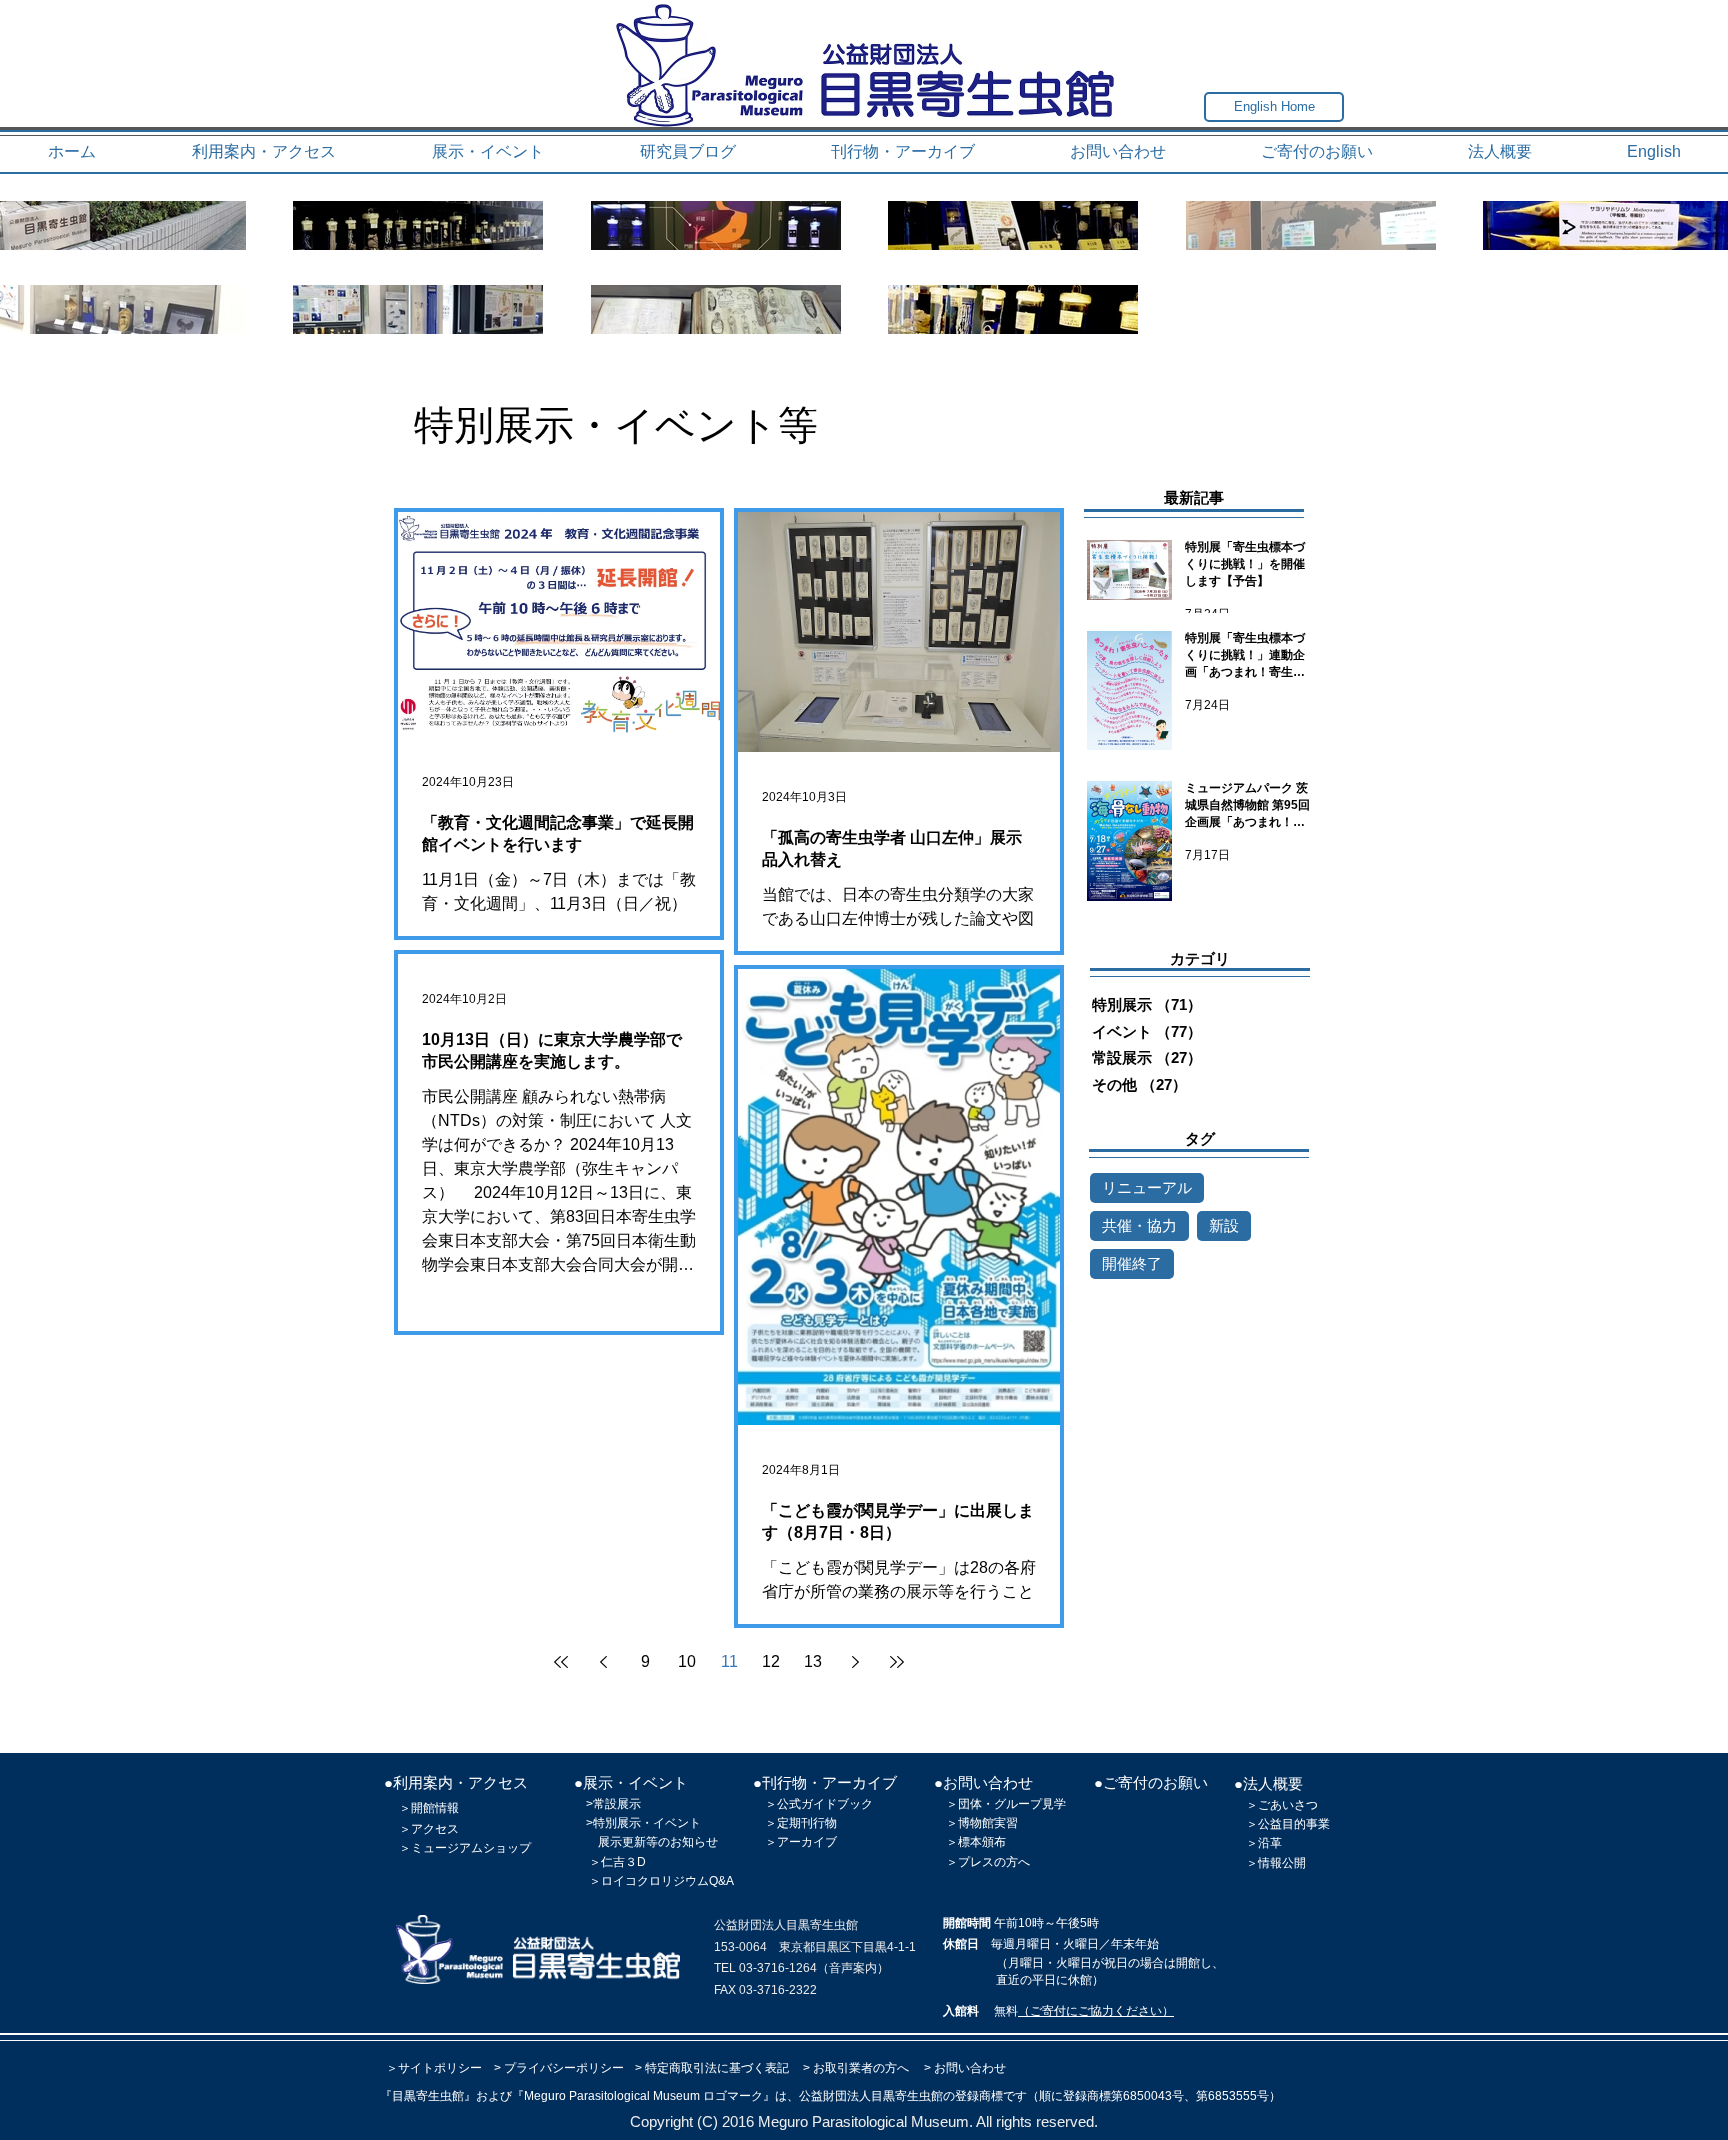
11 (729, 1661)
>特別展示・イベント (643, 1823)
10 (687, 1661)
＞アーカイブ (801, 1842)
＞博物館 (970, 1823)
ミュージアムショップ (471, 1848)
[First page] (561, 1662)
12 (771, 1661)
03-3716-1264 (778, 1968)
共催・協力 (1139, 1225)
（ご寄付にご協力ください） (1096, 2011)
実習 (1006, 1823)
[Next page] (855, 1662)
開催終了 (1132, 1263)
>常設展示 (613, 1804)
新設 (1224, 1225)
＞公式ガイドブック (819, 1804)
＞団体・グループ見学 (1006, 1804)
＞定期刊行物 (801, 1823)
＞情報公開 (1276, 1863)
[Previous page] (603, 1662)
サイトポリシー (440, 2068)
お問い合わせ (970, 2068)
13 (813, 1661)
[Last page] (897, 1662)
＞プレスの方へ (988, 1862)
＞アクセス (429, 1829)
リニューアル (1147, 1187)
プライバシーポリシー (564, 2068)
